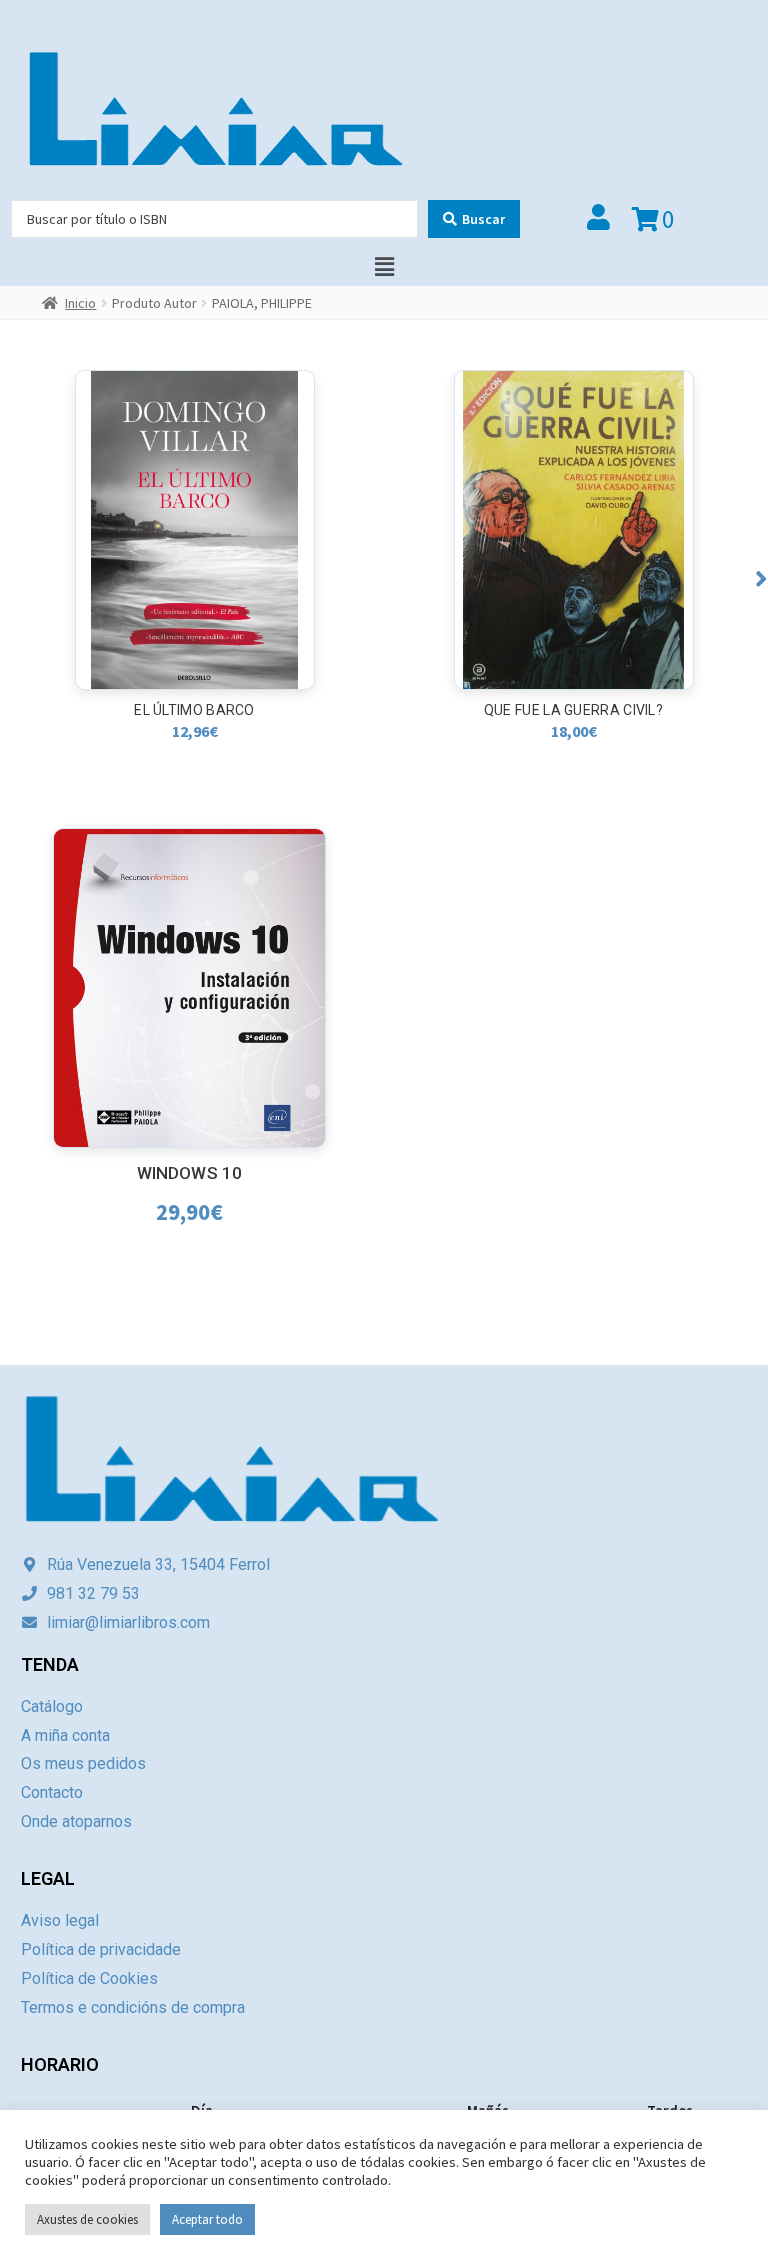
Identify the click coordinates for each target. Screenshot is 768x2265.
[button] (761, 578)
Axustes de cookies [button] (87, 2219)
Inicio (80, 303)
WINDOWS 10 (189, 1173)
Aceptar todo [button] (207, 2219)
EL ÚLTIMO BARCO (194, 710)
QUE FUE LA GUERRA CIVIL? (573, 710)
